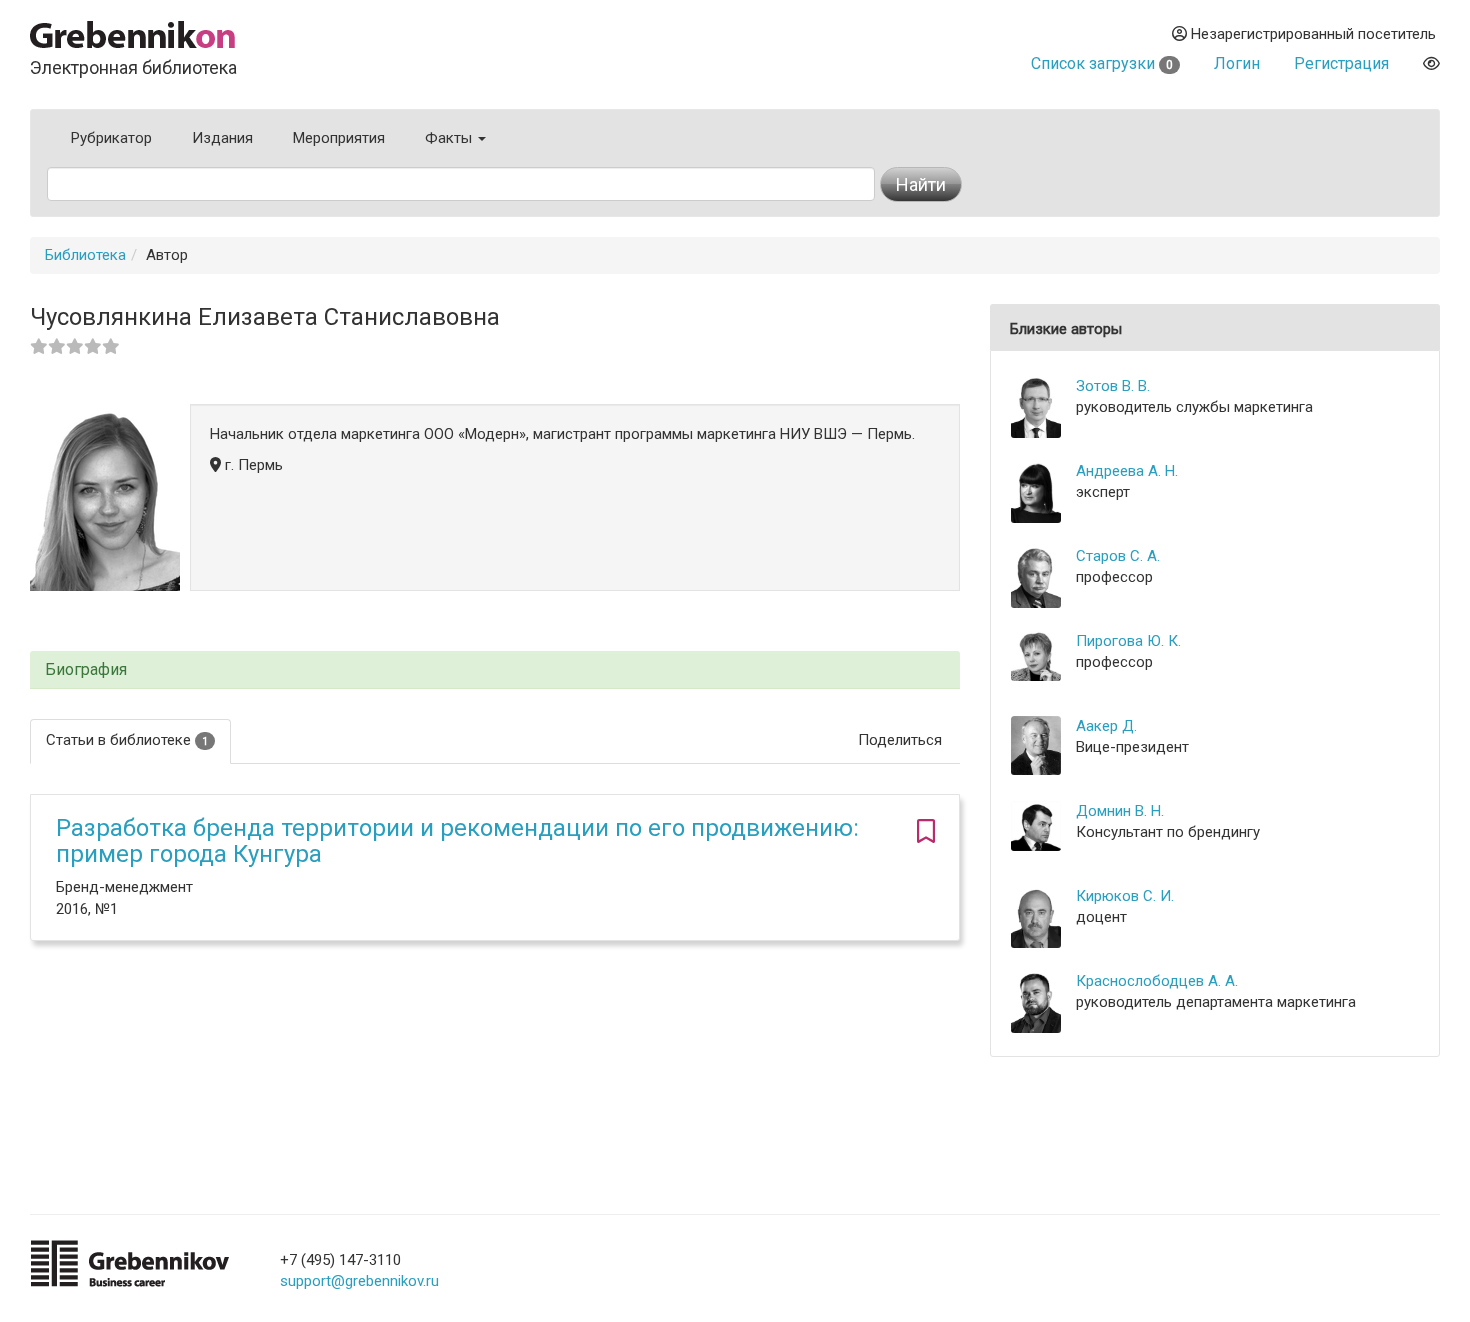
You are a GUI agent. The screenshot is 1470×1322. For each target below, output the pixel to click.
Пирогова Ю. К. (1128, 641)
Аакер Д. (1106, 726)
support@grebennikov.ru (359, 1281)
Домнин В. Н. (1120, 811)
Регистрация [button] (1341, 63)
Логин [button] (1237, 63)
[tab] (495, 670)
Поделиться (900, 740)
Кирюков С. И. (1125, 896)
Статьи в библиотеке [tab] (127, 740)
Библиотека (85, 255)
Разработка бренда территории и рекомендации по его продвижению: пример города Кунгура (457, 841)
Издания (222, 138)
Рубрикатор (111, 138)
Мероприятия (339, 138)
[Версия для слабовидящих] (1431, 63)
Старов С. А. (1118, 556)
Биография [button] (86, 670)
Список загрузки (1102, 63)
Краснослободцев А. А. (1157, 981)
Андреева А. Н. (1127, 471)
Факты (450, 138)
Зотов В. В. (1113, 386)
